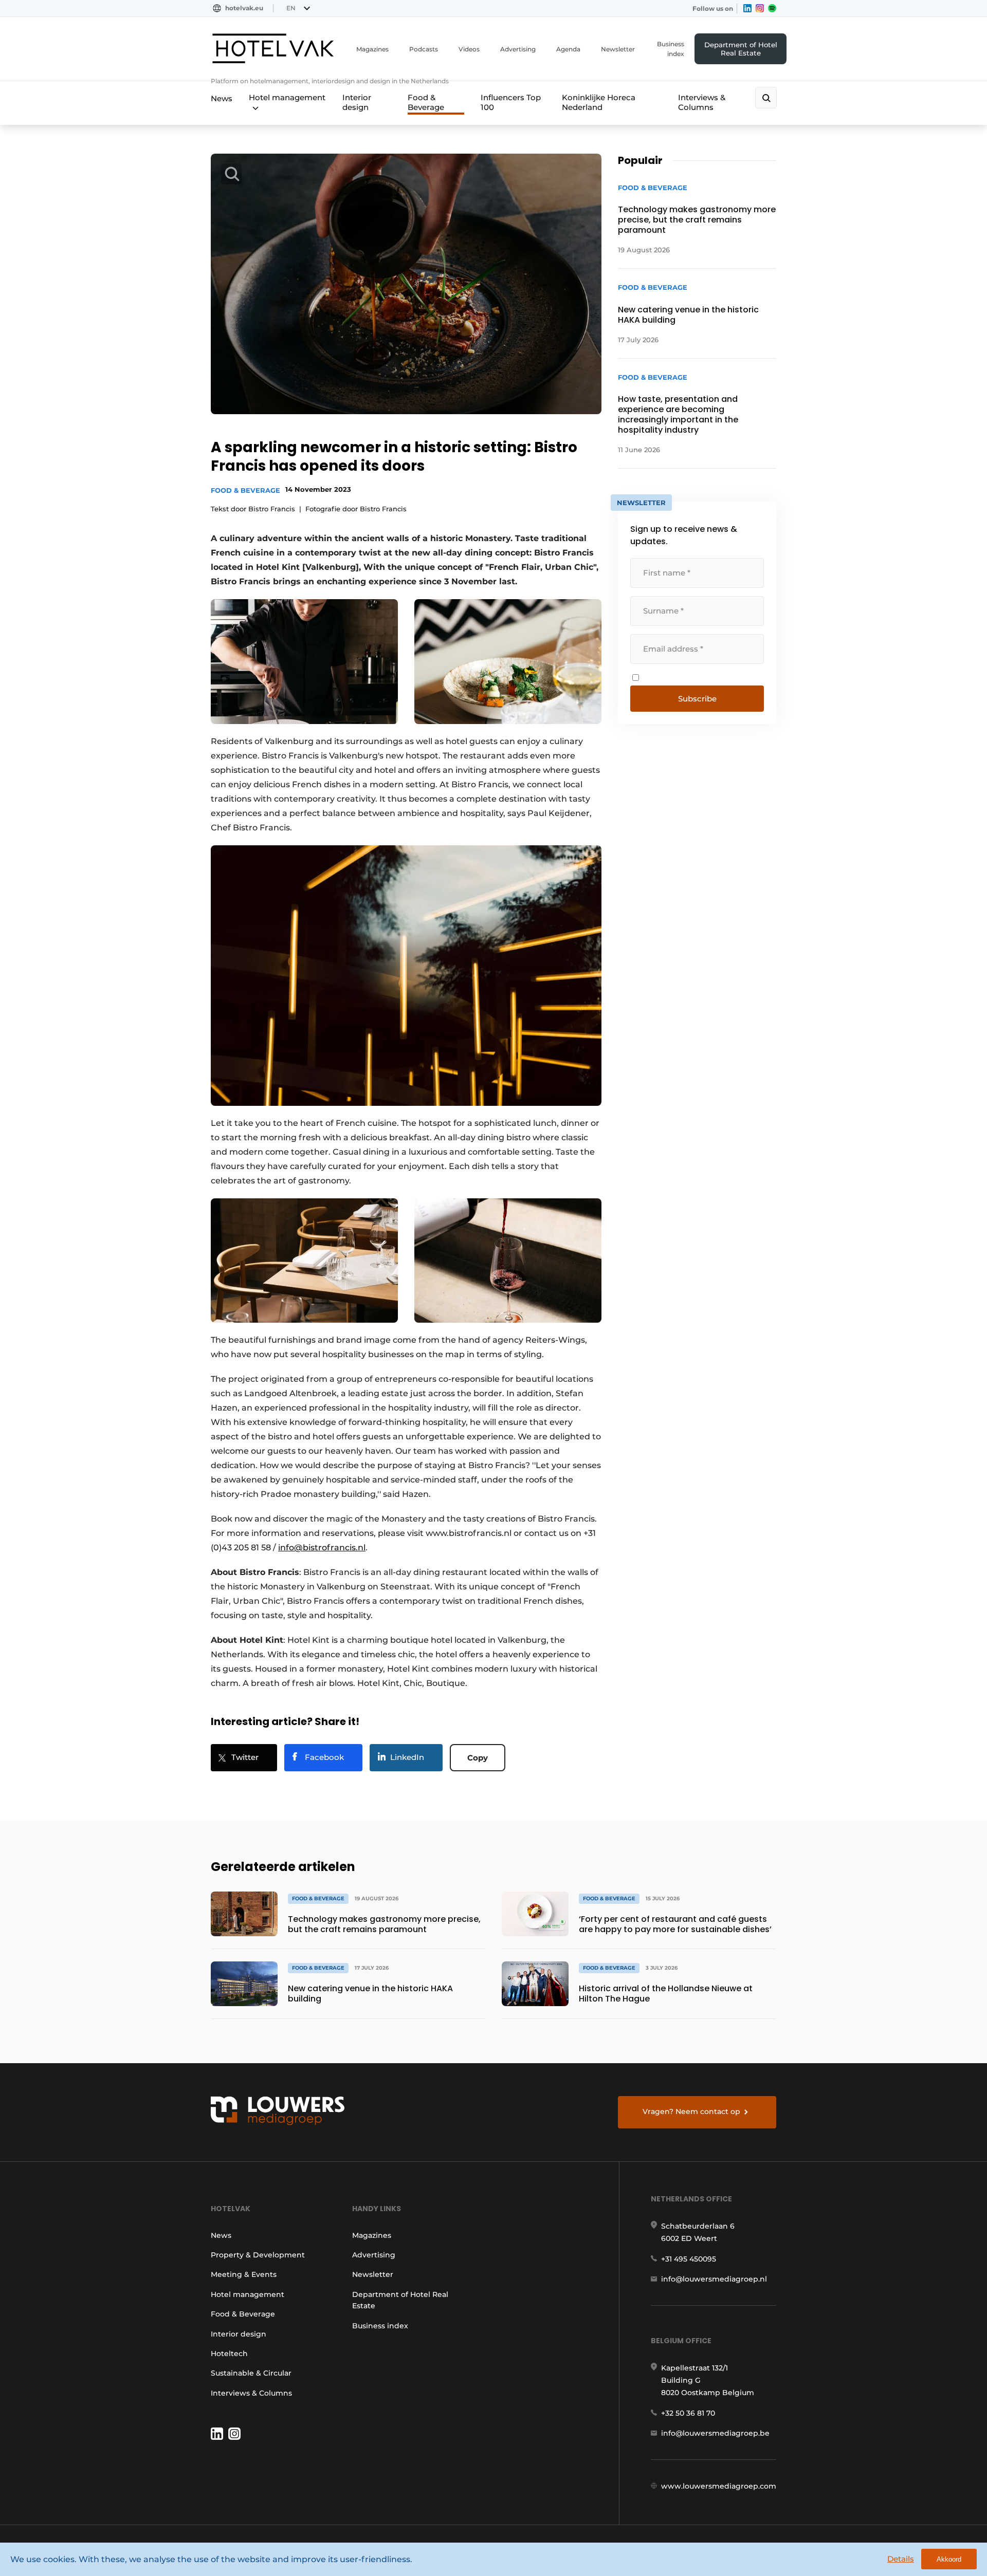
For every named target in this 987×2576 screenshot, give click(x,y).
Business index (671, 49)
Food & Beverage (426, 102)
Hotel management (287, 97)
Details (901, 2559)
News (222, 98)
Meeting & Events (244, 2274)
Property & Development (258, 2255)
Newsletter (618, 49)
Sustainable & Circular (251, 2373)
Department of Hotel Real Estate (741, 49)
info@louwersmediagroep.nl (714, 2279)
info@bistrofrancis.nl (322, 1548)
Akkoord (949, 2559)
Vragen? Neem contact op (691, 2111)
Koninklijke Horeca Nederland (599, 102)
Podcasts (424, 49)
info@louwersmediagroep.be (715, 2433)
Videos (469, 49)
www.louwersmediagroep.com (719, 2486)
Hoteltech (229, 2353)
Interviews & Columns (702, 102)
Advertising (518, 49)
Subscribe (697, 699)
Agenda (568, 49)
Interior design (357, 102)
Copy (478, 1758)
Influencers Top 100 (511, 102)
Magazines (372, 49)
